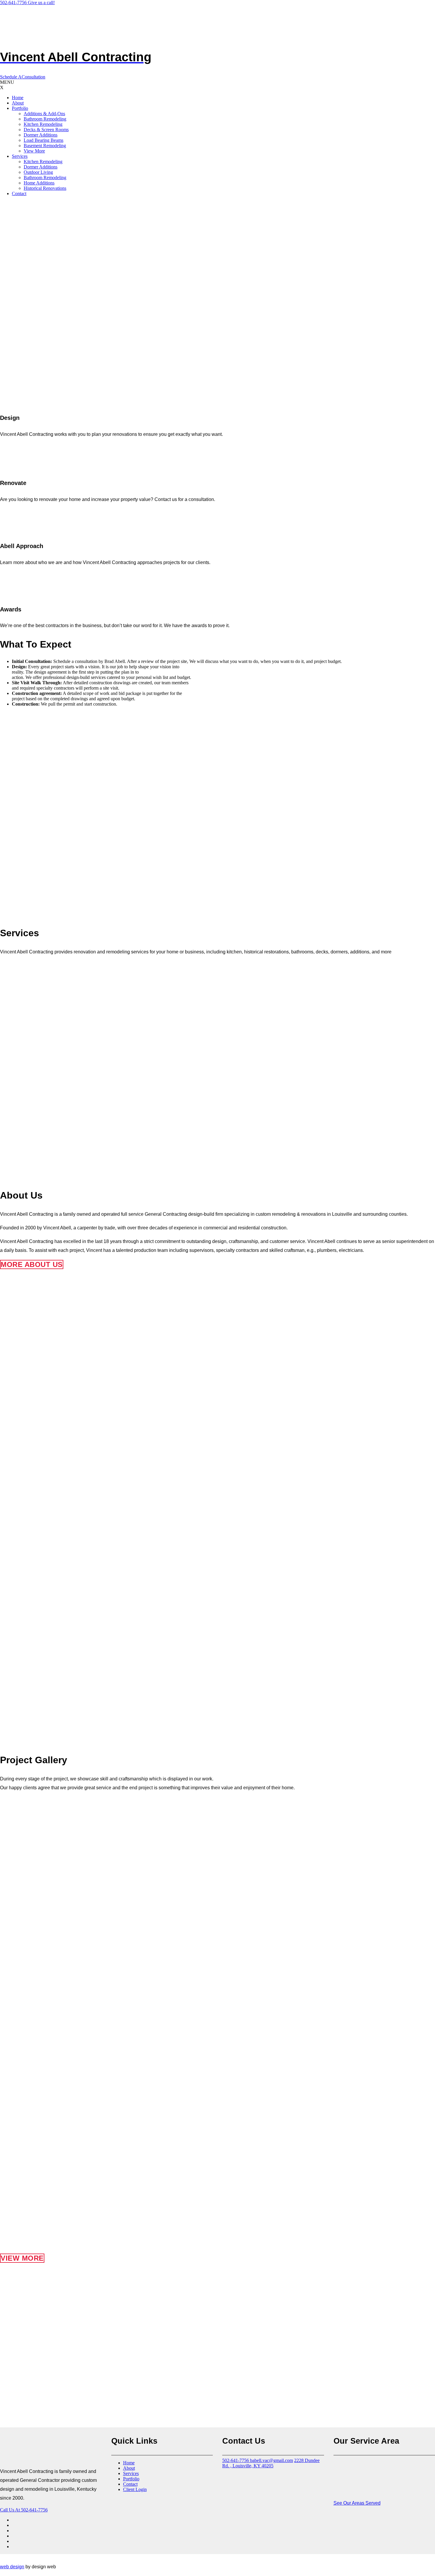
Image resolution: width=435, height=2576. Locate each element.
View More (34, 151)
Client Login (135, 2489)
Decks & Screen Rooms (46, 130)
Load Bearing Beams (43, 140)
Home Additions (39, 183)
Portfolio (20, 108)
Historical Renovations (45, 188)
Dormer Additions (41, 135)
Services (20, 156)
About (18, 103)
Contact (19, 193)
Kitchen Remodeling (43, 124)
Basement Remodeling (45, 146)
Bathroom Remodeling (45, 119)
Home (18, 98)
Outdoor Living (38, 172)
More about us (32, 1264)
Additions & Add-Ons (44, 114)
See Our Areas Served (357, 2503)
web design (12, 2567)
